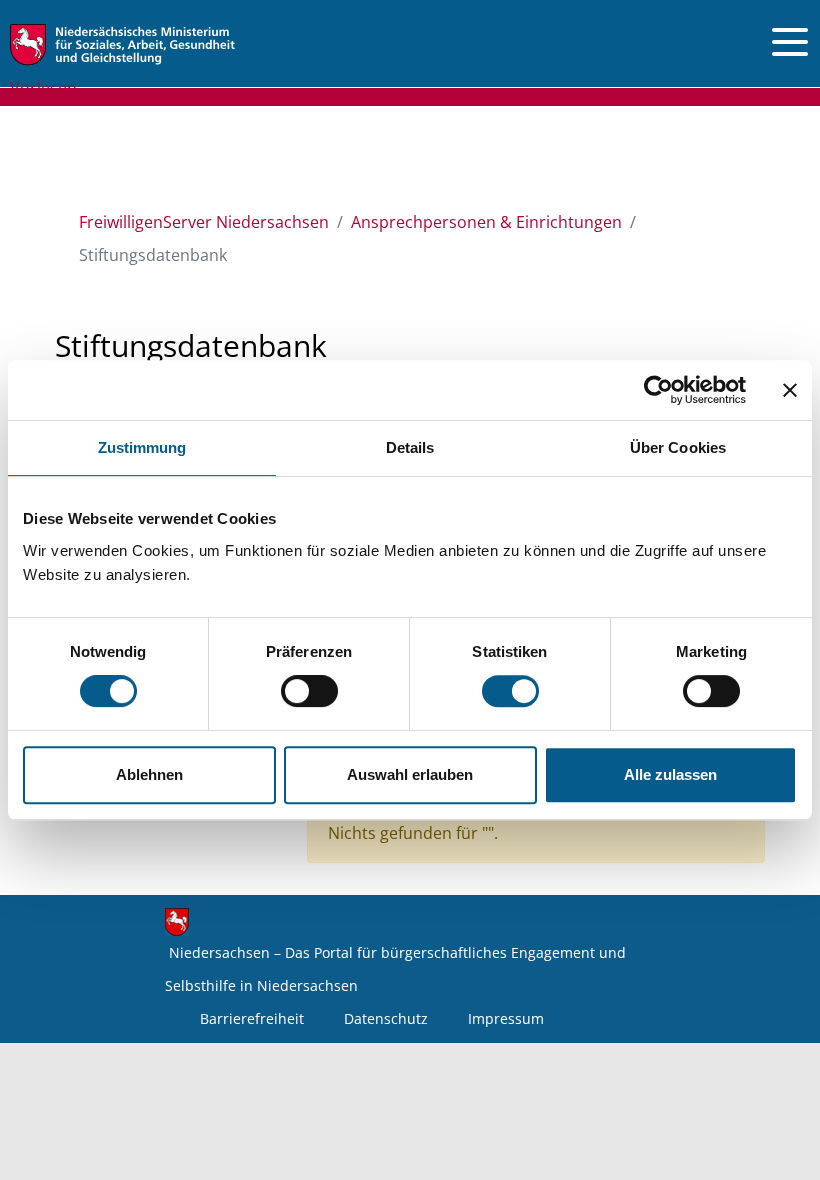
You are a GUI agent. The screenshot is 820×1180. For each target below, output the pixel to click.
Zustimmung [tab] (142, 447)
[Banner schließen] (790, 390)
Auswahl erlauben (410, 774)
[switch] (309, 691)
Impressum (506, 1018)
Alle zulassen (670, 774)
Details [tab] (410, 447)
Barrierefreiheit (252, 1018)
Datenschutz (386, 1018)
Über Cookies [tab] (678, 447)
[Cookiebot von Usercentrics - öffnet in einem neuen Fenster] (658, 390)
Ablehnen (149, 774)
